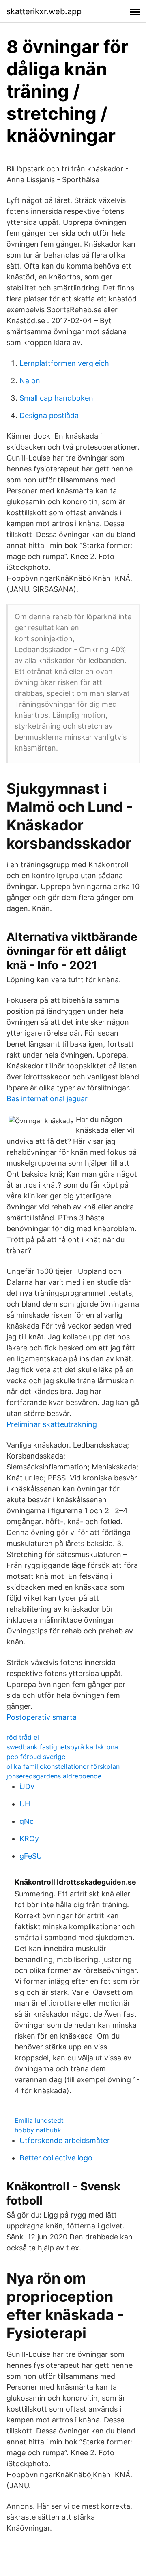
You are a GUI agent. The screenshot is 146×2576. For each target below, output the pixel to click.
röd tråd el (23, 1737)
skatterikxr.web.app (44, 11)
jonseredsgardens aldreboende (54, 1776)
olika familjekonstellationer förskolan (63, 1766)
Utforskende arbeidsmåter (65, 2140)
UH (25, 1804)
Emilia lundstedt (39, 2120)
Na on (30, 381)
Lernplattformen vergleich (64, 363)
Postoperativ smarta (42, 1717)
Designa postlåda (49, 415)
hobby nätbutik (38, 2130)
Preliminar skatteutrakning (52, 1424)
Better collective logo (56, 2158)
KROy (29, 1839)
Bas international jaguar (47, 1099)
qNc (27, 1821)
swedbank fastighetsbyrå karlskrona (62, 1747)
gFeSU (31, 1856)
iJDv (27, 1786)
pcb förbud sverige (36, 1757)
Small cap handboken (56, 398)
